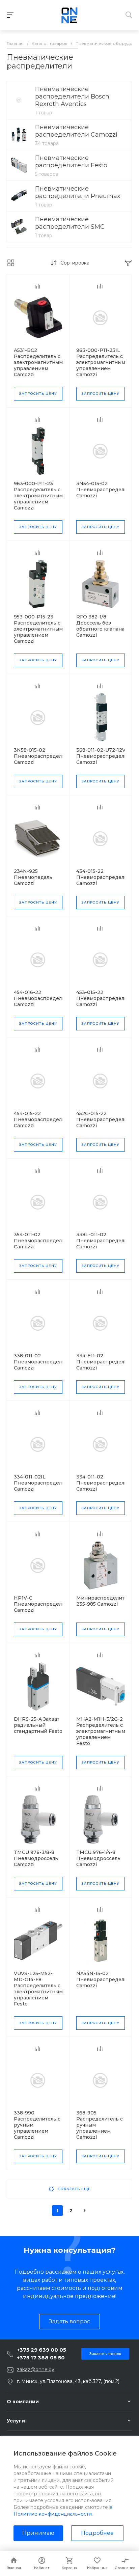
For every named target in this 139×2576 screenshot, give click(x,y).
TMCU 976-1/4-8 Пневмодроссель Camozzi (98, 1858)
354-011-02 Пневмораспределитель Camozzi (45, 1241)
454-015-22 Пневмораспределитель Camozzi (45, 1119)
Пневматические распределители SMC (70, 223)
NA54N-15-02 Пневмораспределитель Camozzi (107, 1979)
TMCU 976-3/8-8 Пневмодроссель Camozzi (36, 1858)
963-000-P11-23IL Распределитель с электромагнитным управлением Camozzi (101, 362)
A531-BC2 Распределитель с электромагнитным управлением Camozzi (38, 362)
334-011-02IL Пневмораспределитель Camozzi (45, 1483)
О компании (23, 2402)
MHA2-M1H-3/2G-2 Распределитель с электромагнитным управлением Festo (101, 1731)
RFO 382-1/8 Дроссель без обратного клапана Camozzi (100, 626)
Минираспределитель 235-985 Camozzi (105, 1601)
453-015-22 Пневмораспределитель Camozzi (107, 998)
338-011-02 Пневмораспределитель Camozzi (45, 1362)
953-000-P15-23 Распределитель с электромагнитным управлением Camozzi (38, 629)
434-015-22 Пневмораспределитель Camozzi (107, 877)
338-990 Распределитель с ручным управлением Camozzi (37, 2125)
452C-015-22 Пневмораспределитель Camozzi (107, 1119)
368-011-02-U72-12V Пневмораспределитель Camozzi (107, 756)
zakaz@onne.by (36, 2370)
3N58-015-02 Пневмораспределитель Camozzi (45, 756)
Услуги (16, 2421)
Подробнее (97, 2533)
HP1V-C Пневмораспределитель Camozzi (45, 1604)
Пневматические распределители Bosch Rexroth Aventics (72, 96)
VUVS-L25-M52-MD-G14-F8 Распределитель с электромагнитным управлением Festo (38, 1989)
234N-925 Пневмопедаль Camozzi (33, 877)
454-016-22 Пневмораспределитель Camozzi (45, 998)
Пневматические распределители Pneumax (78, 192)
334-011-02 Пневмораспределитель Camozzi (107, 1483)
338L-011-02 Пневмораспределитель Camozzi (107, 1241)
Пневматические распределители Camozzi (76, 131)
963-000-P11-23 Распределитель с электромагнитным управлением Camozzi (38, 496)
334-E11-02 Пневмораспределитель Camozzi (107, 1362)
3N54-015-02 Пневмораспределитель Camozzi (107, 490)
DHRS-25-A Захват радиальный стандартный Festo (38, 1725)
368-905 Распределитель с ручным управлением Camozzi (100, 2125)
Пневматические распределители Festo (71, 162)
